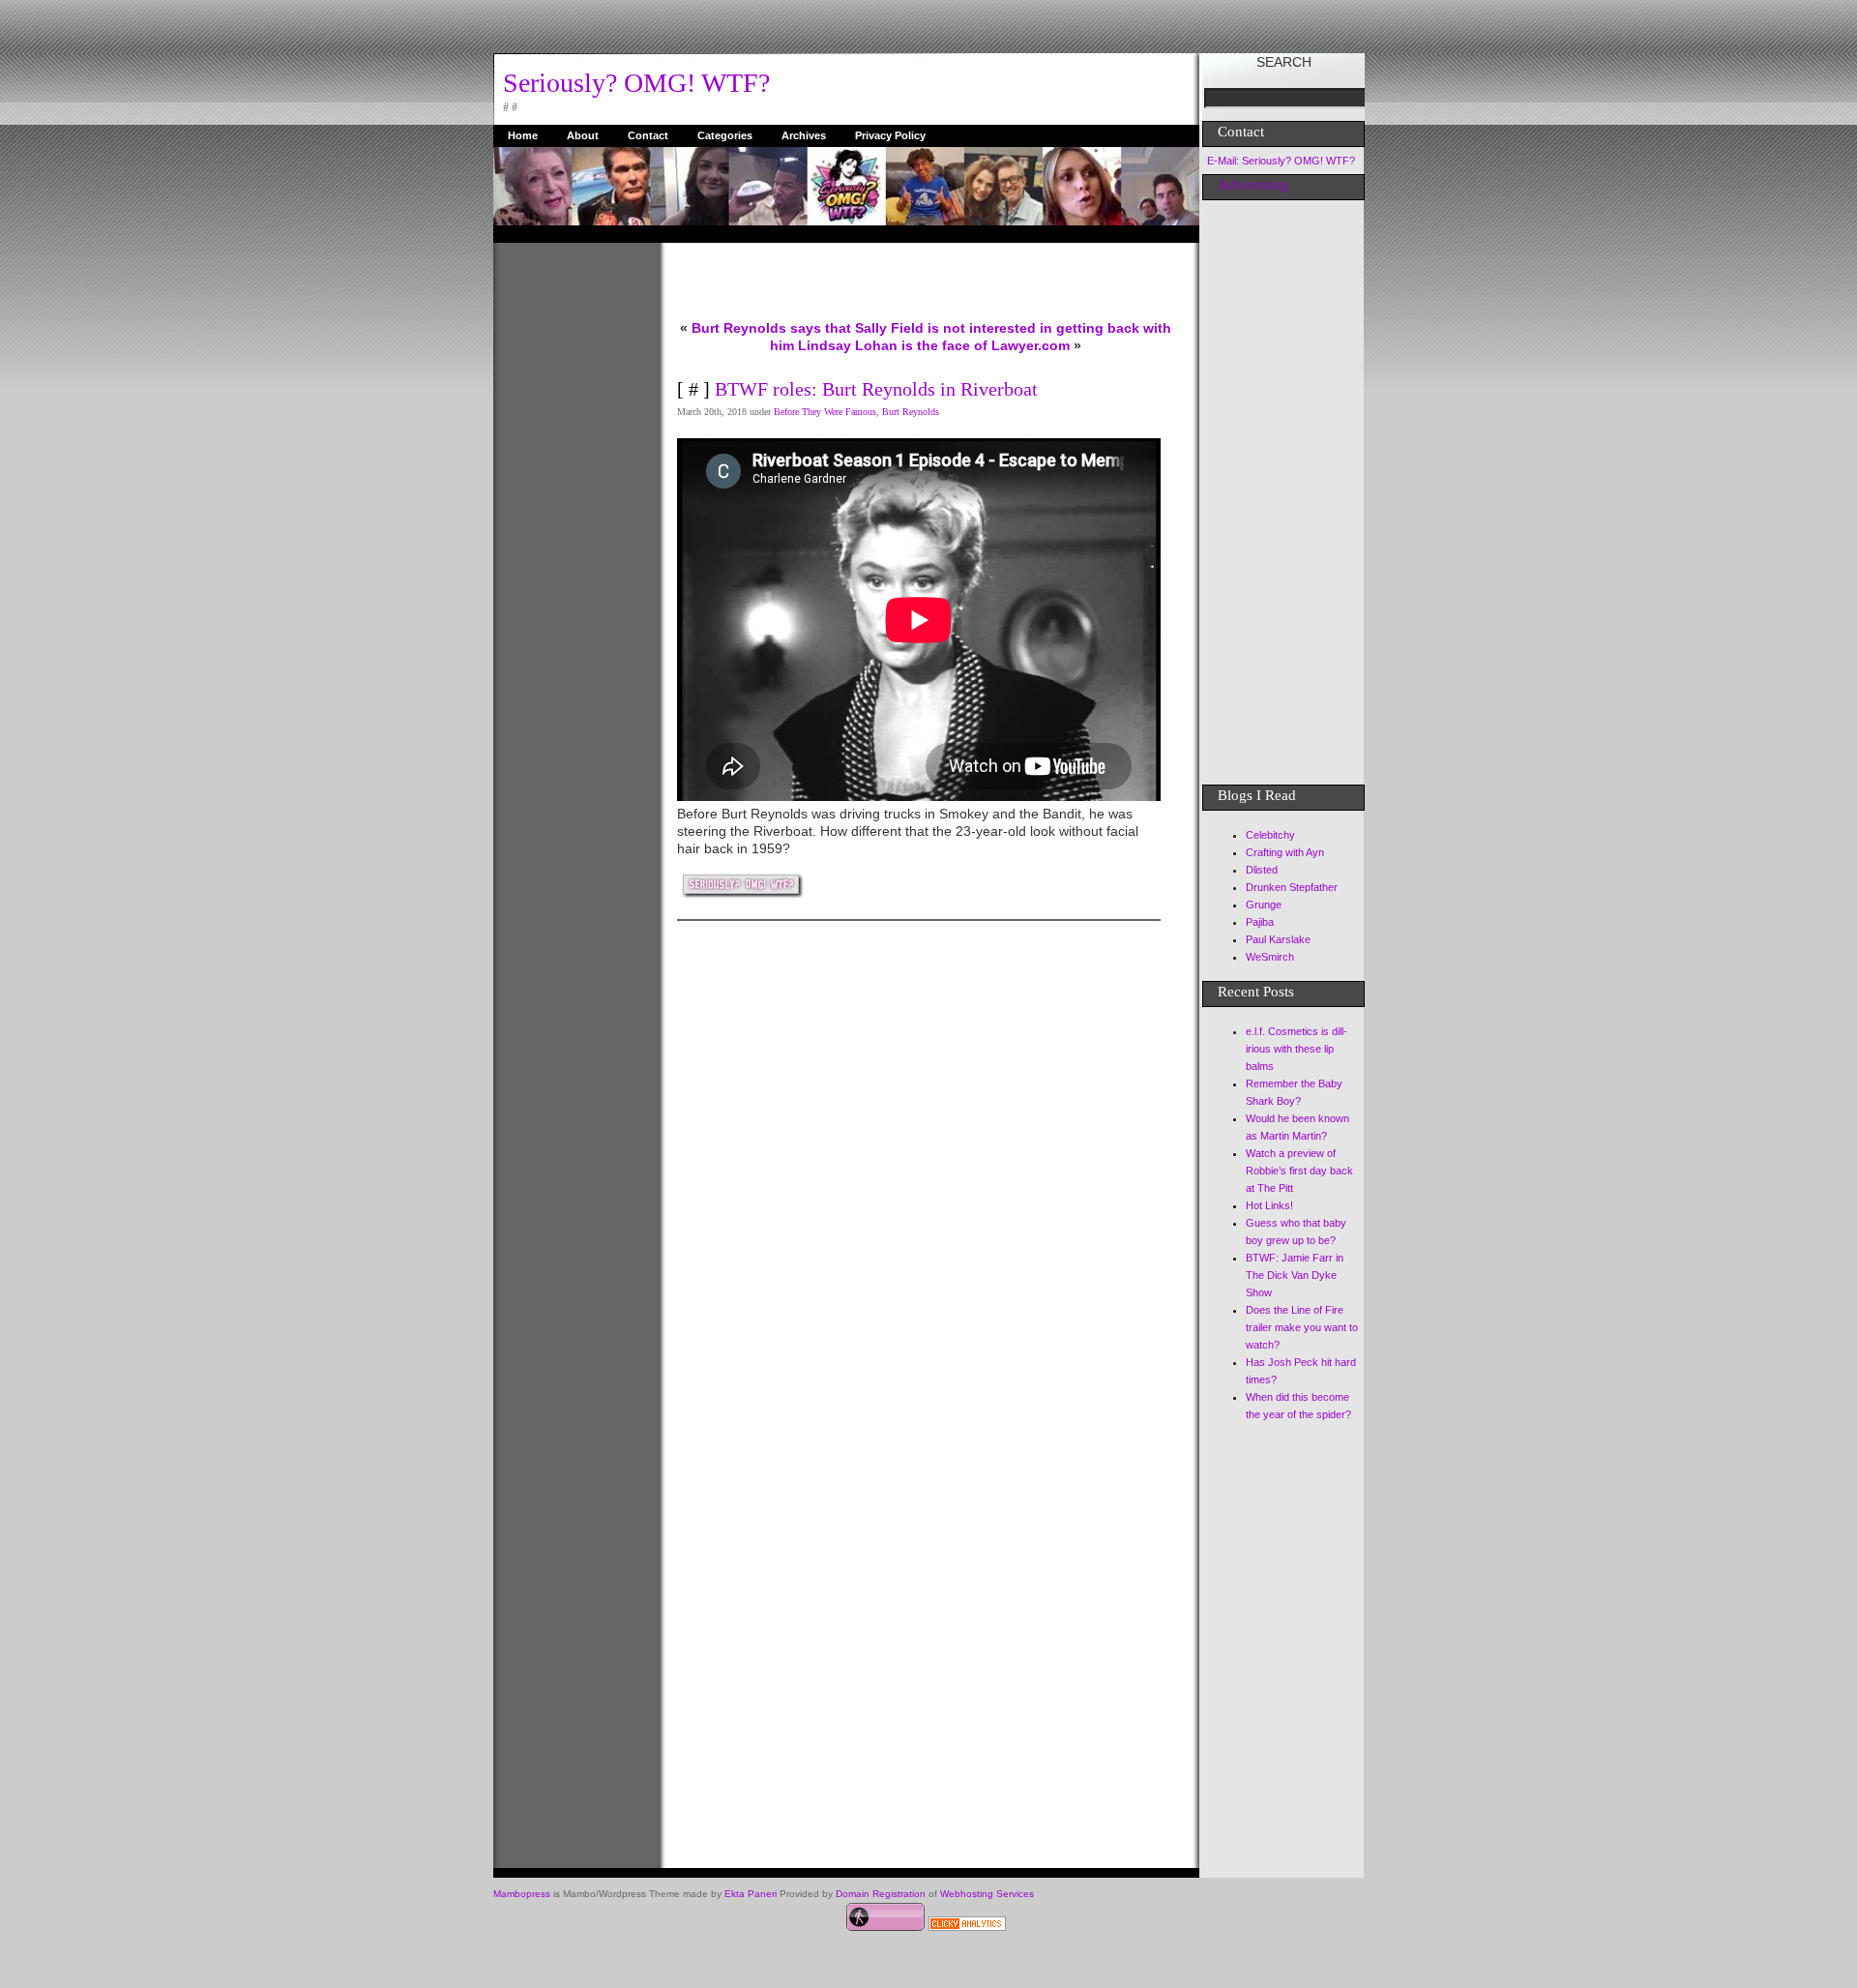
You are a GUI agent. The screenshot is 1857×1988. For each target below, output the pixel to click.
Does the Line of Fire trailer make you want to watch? (1302, 1327)
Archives (804, 135)
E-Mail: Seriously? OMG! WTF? (1281, 161)
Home (523, 135)
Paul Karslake (1278, 939)
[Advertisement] (571, 533)
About (583, 135)
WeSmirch (1270, 957)
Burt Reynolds (911, 412)
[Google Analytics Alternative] (967, 1926)
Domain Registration (881, 1894)
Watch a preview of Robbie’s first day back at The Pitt (1299, 1171)
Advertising (1253, 185)
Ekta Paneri (751, 1894)
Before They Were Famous (825, 412)
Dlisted (1262, 870)
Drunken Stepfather (1292, 887)
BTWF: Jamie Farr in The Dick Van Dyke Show (1295, 1275)
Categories (725, 135)
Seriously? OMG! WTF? (636, 83)
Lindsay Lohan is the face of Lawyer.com (934, 345)
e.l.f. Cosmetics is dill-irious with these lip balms (1297, 1049)
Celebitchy (1270, 835)
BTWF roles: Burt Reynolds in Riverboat (876, 389)
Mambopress (522, 1894)
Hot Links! (1269, 1205)
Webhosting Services (987, 1894)
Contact (648, 135)
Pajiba (1260, 922)
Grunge (1264, 905)
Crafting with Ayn (1285, 852)
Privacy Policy (890, 135)
